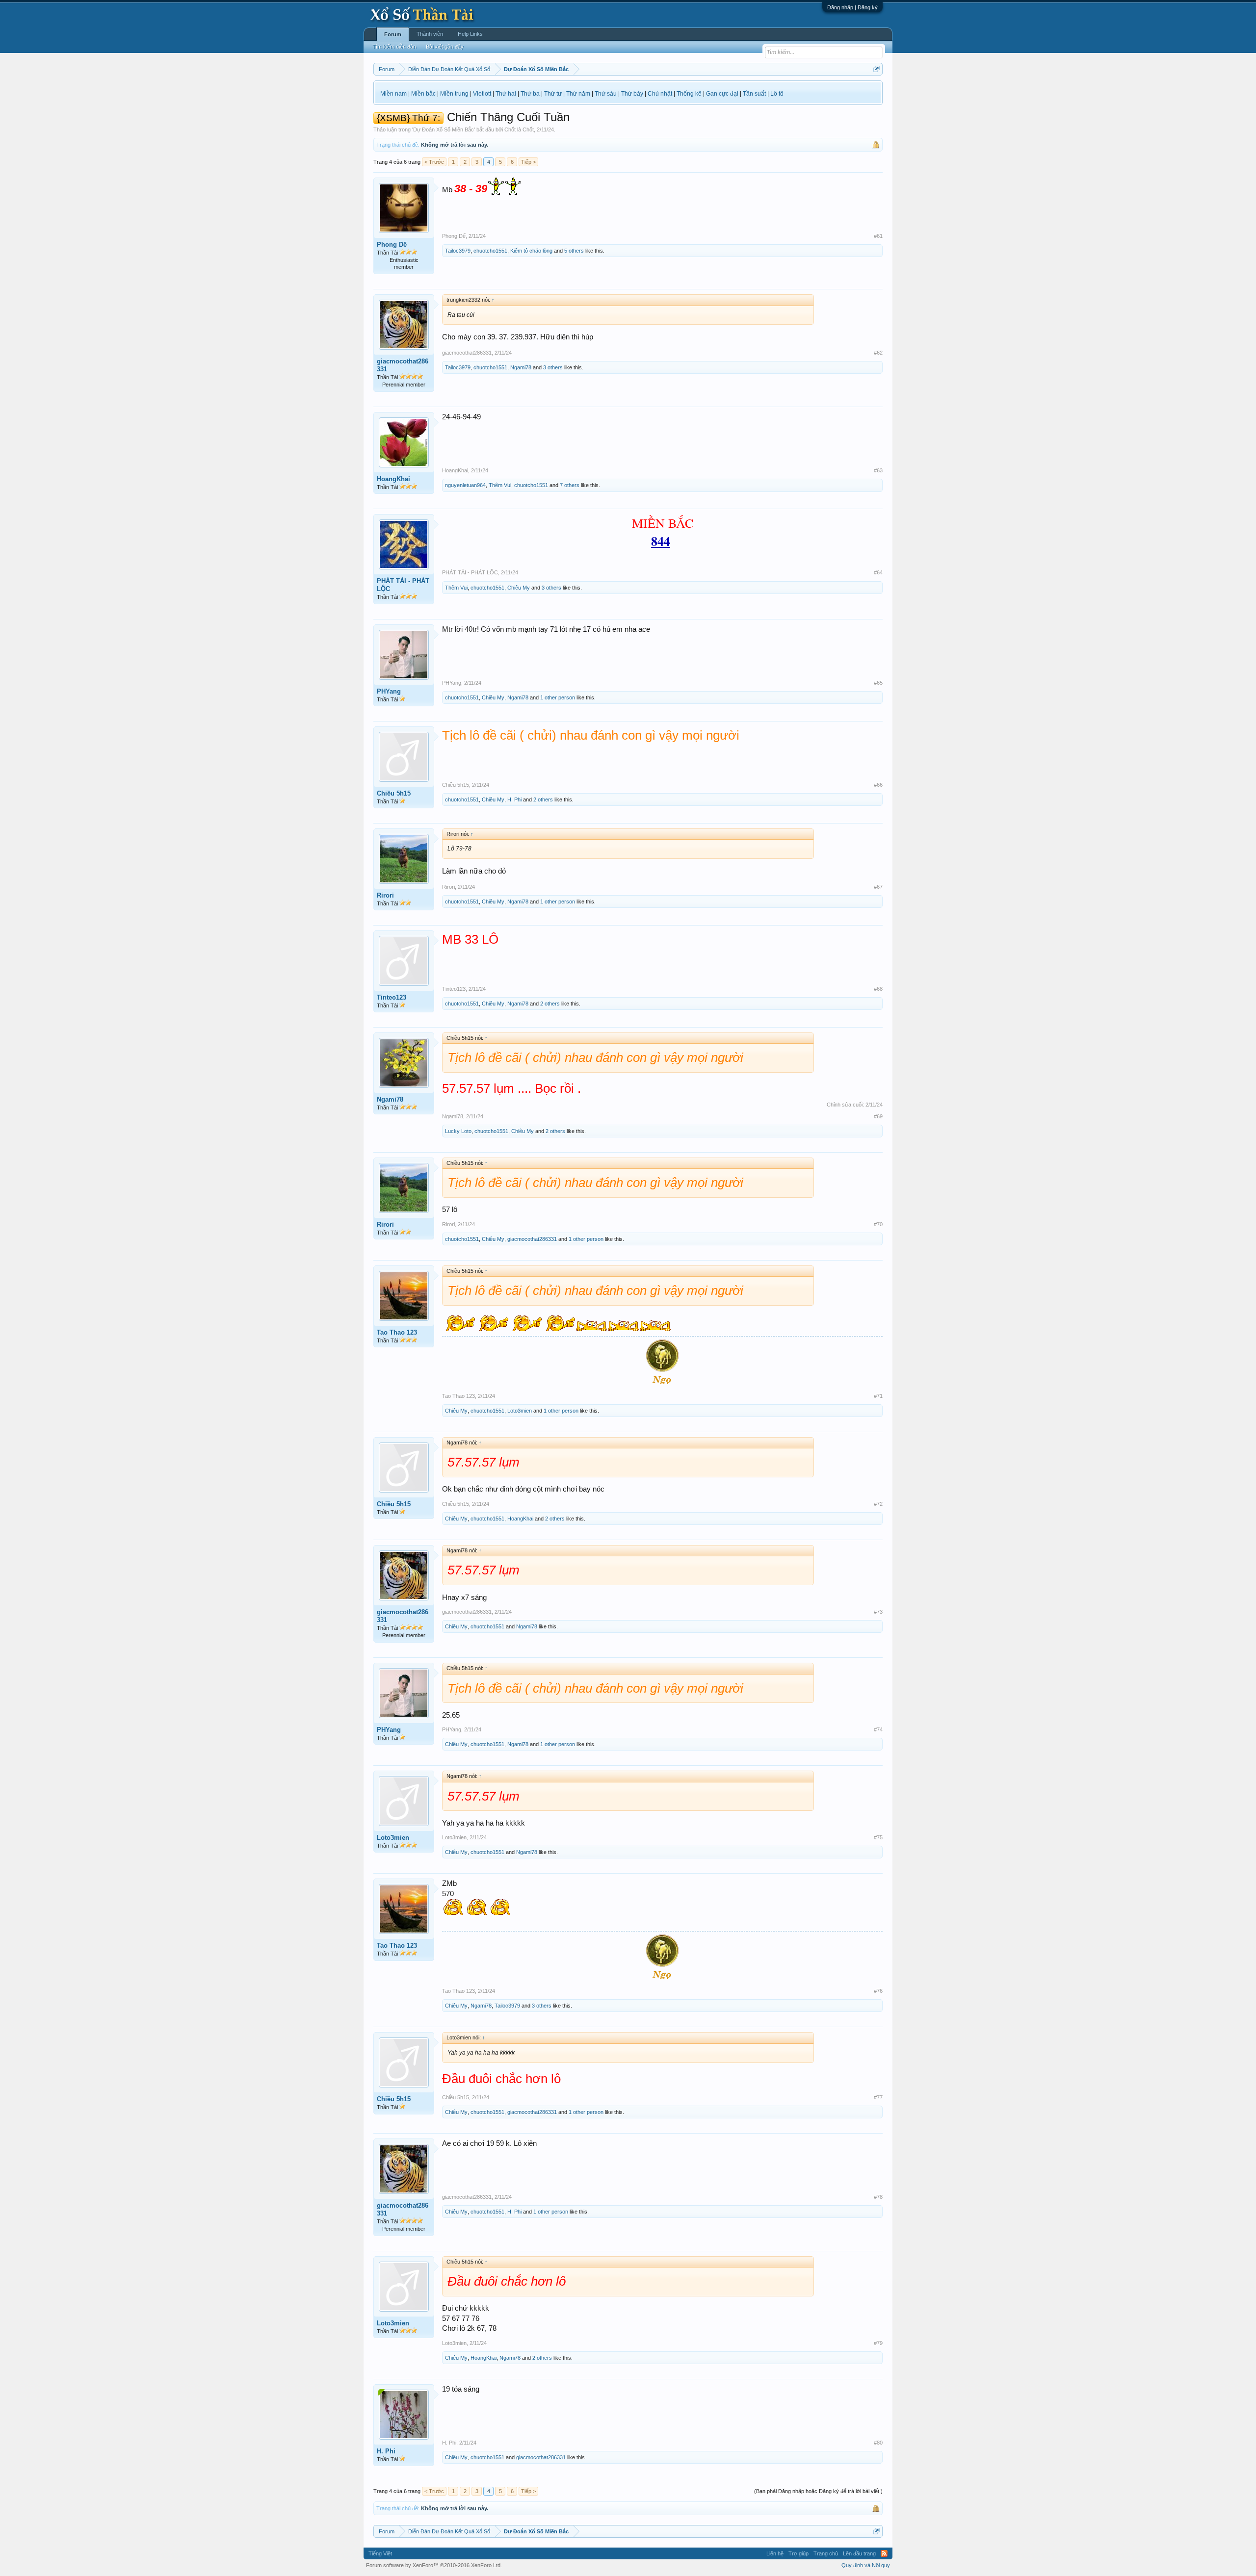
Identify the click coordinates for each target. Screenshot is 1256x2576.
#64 (878, 572)
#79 (878, 2343)
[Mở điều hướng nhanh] (877, 69)
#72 (878, 1504)
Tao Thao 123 (397, 1332)
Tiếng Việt (380, 2553)
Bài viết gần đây (445, 47)
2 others (543, 799)
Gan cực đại (722, 94)
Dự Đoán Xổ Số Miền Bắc (444, 129)
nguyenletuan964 (465, 485)
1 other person (558, 697)
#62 (878, 353)
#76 (878, 1991)
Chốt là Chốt (519, 129)
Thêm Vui (500, 485)
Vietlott (482, 94)
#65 (878, 683)
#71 (878, 1396)
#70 (878, 1224)
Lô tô (777, 94)
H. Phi (514, 799)
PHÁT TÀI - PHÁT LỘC (403, 585)
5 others (574, 251)
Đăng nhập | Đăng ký (852, 7)
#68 (878, 989)
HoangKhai (393, 479)
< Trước (434, 162)
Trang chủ (826, 2553)
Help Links (470, 34)
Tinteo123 (392, 997)
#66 (878, 785)
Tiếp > (528, 162)
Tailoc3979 (458, 251)
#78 (878, 2197)
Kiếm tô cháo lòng (531, 251)
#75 (878, 1837)
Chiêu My (519, 588)
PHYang (389, 691)
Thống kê (689, 94)
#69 (878, 1116)
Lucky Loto (458, 1131)
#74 (878, 1729)
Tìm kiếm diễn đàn (394, 47)
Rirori (385, 895)
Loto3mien (520, 1411)
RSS (884, 2553)
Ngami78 (521, 367)
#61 (878, 236)
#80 (878, 2443)
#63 (878, 470)
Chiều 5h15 (394, 793)
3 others (553, 367)
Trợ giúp (798, 2553)
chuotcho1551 (490, 251)
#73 (878, 1612)
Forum (393, 34)
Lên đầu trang (859, 2553)
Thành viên (430, 34)
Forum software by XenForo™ (434, 2565)
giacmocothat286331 (403, 365)
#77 (878, 2097)
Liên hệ (775, 2553)
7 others (570, 485)
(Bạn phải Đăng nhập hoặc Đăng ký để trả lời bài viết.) (818, 2491)
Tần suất (754, 94)
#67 (878, 887)
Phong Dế (392, 245)
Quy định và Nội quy (866, 2565)
